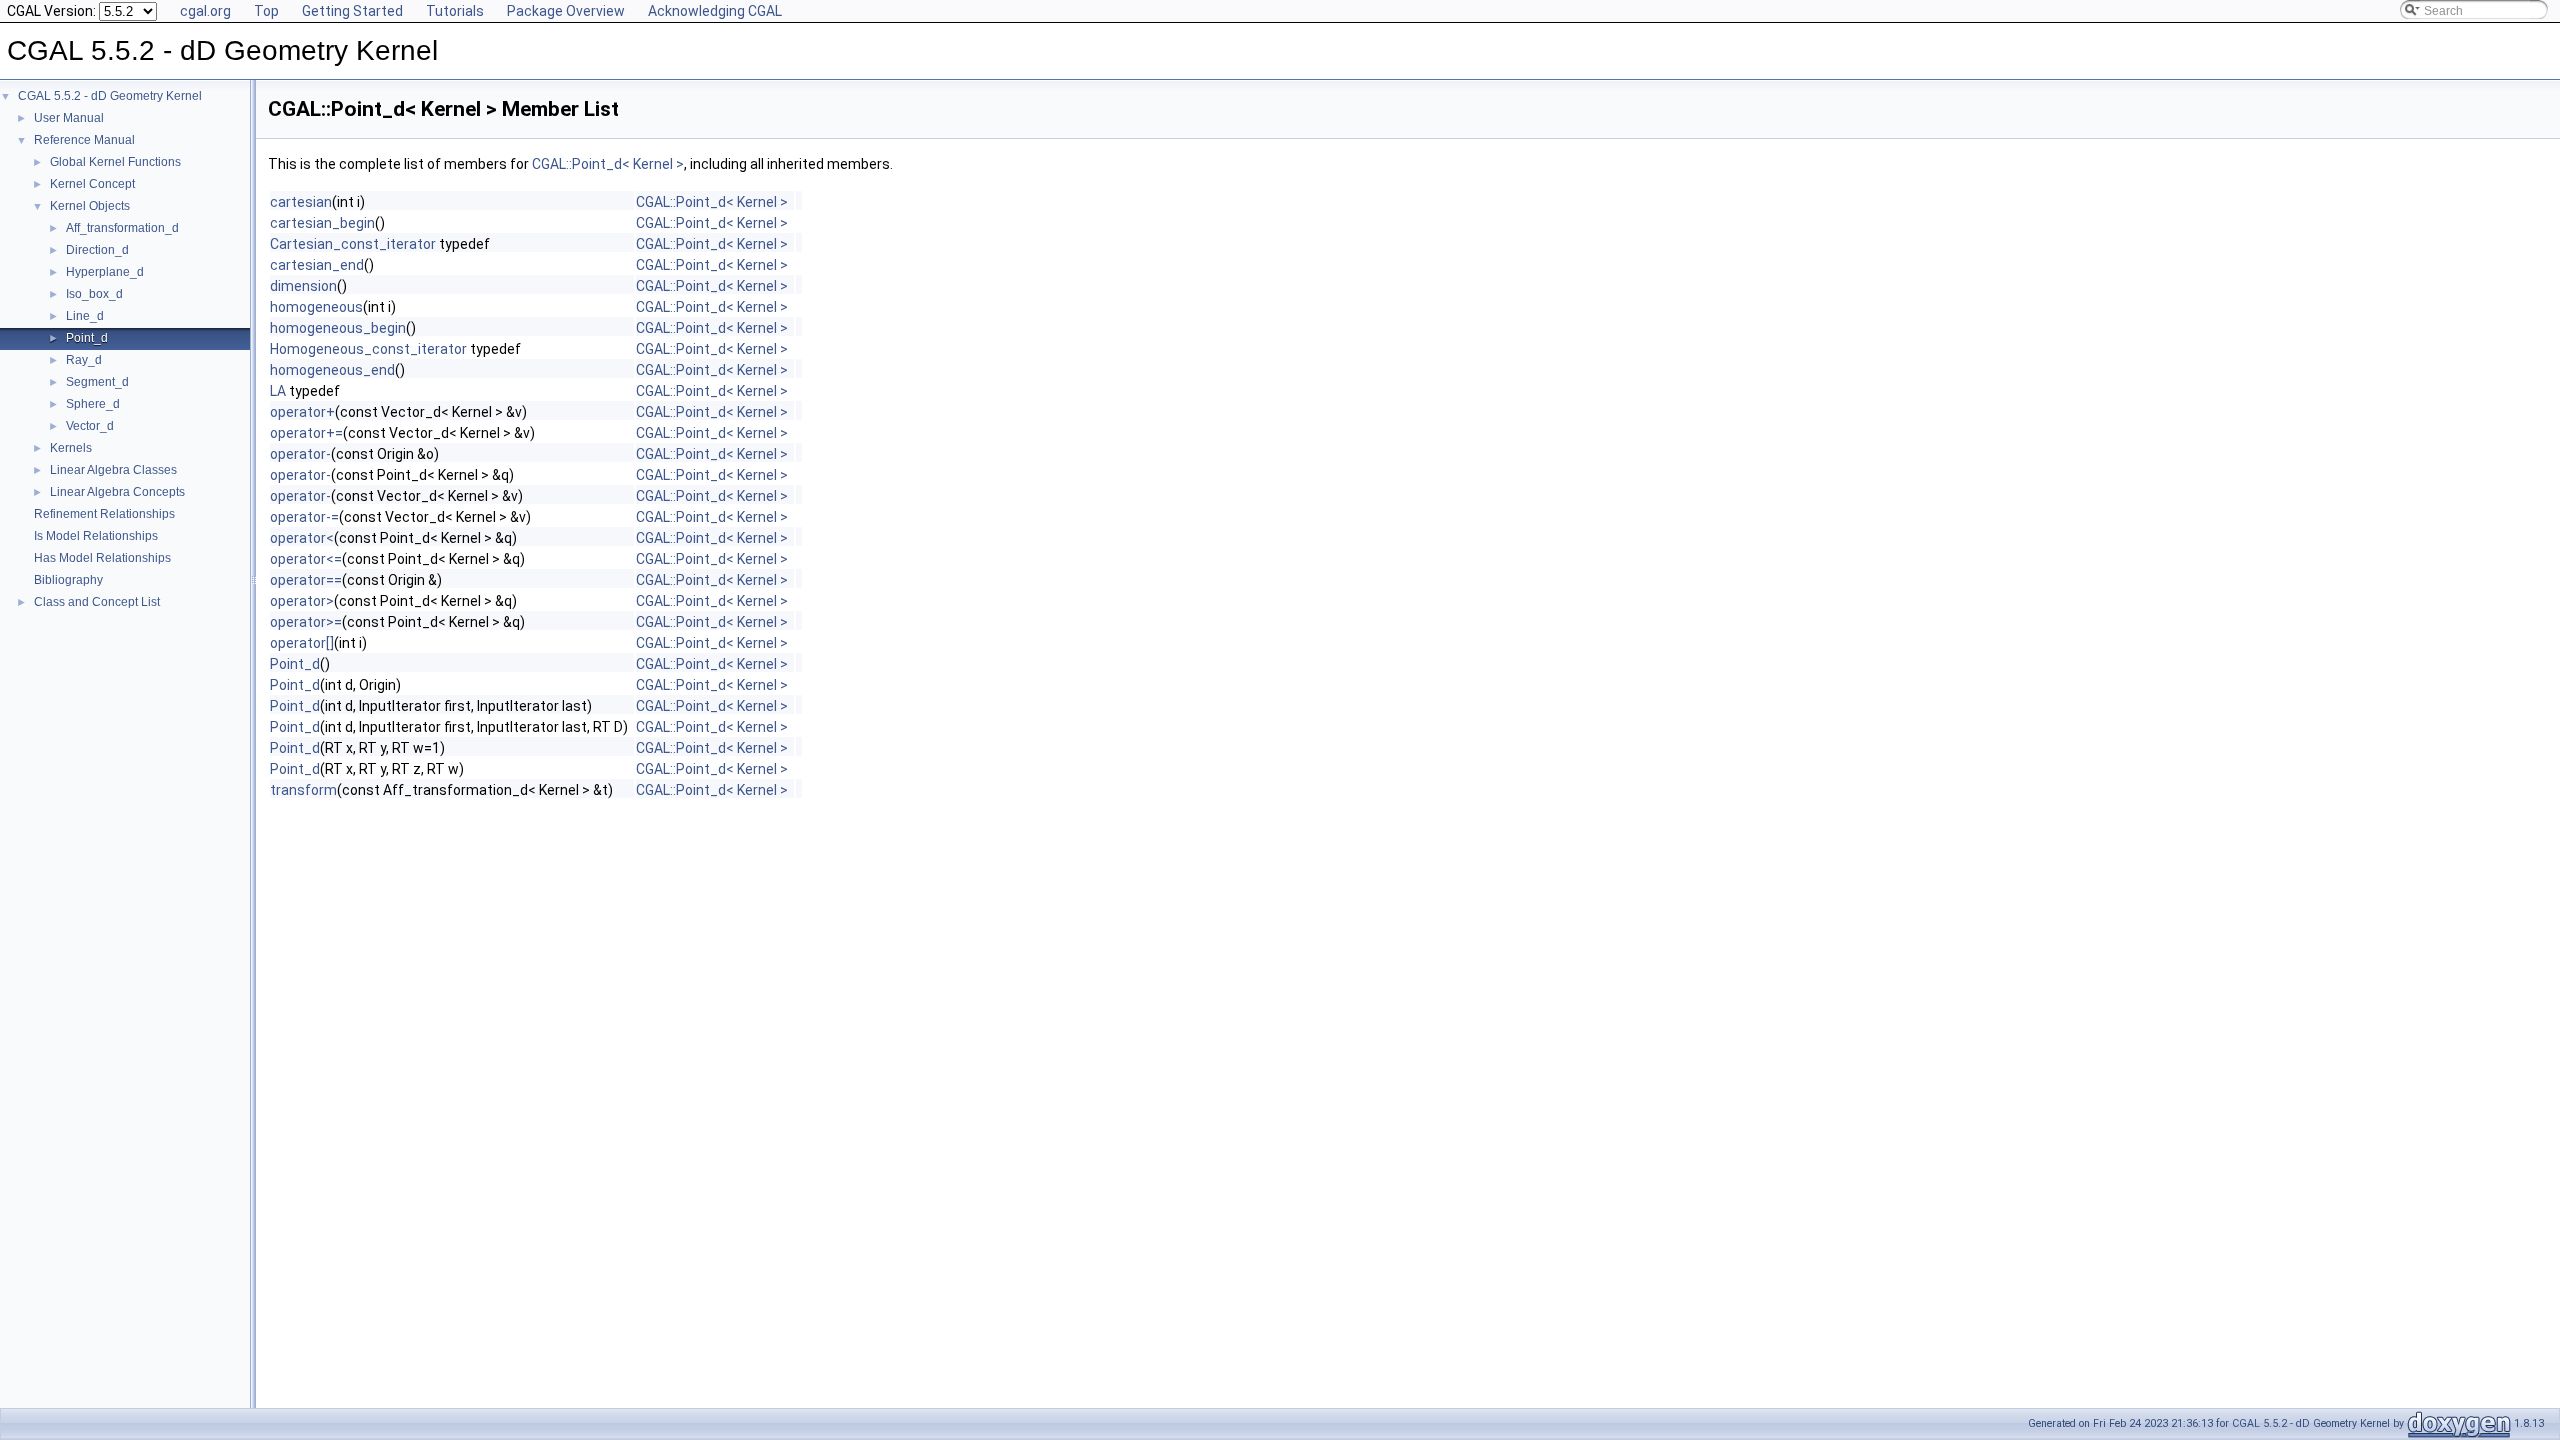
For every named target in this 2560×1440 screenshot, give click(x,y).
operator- (300, 454)
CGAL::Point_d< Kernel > (608, 164)
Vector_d (90, 426)
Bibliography (68, 580)
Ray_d (84, 360)
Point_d (87, 338)
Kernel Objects (90, 206)
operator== (306, 580)
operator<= (306, 559)
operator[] (302, 643)
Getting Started (352, 11)
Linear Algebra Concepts (117, 492)
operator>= (306, 622)
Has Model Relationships (102, 558)
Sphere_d (93, 404)
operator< (302, 538)
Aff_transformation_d (122, 228)
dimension (303, 286)
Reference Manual (84, 140)
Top (266, 11)
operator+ (302, 412)
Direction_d (97, 250)
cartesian (301, 202)
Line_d (85, 316)
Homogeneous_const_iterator (368, 349)
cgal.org (205, 11)
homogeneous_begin (338, 328)
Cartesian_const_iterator (353, 244)
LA (278, 391)
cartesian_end (317, 265)
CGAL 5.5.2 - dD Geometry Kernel (110, 96)
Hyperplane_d (105, 272)
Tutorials (455, 11)
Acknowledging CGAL (715, 11)
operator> (302, 601)
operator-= (304, 517)
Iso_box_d (94, 294)
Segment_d (97, 382)
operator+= (306, 433)
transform (303, 790)
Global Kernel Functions (115, 162)
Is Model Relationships (96, 536)
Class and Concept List (97, 602)
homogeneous (316, 307)
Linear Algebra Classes (113, 470)
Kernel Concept (92, 184)
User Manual (69, 118)
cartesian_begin (322, 223)
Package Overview (566, 11)
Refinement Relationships (104, 514)
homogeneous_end (332, 370)
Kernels (71, 448)
